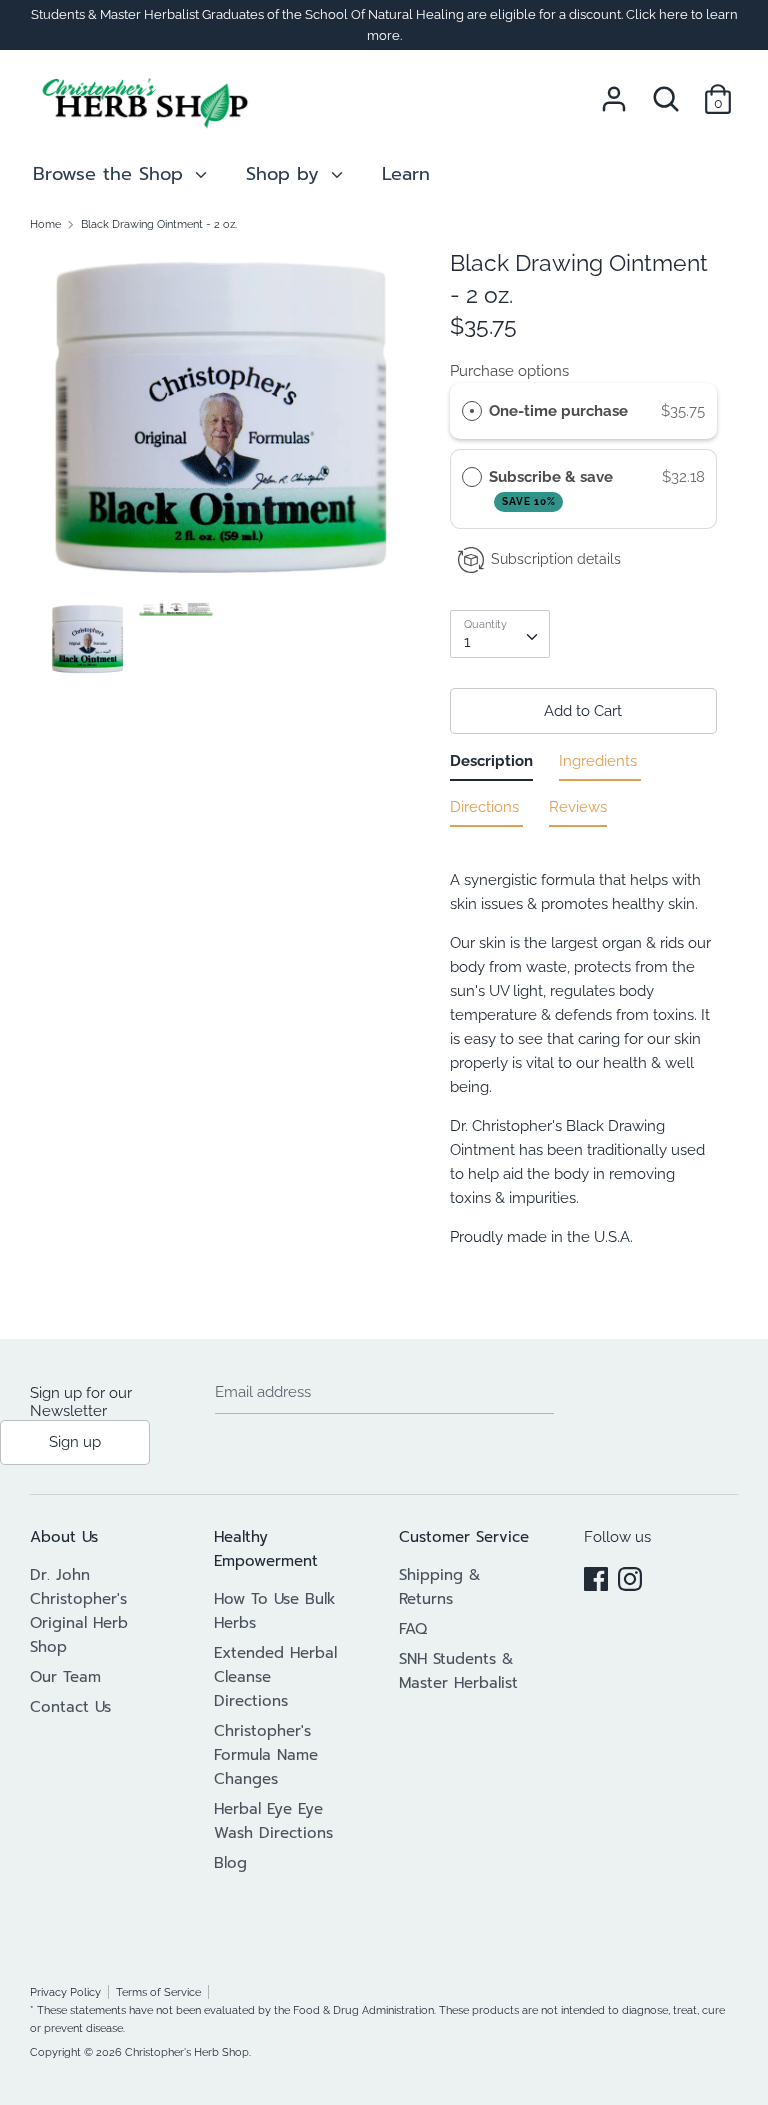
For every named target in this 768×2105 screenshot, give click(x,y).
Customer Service (464, 1537)
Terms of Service (158, 1992)
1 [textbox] (467, 642)
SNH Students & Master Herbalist (458, 1671)
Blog (230, 1863)
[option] (220, 425)
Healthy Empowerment (266, 1549)
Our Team (65, 1677)
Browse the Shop (111, 174)
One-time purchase (558, 411)
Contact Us (70, 1707)
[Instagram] (630, 1576)
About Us (64, 1537)
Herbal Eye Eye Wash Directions (273, 1821)
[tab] (491, 765)
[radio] (472, 411)
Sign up (75, 1442)
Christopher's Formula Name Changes (266, 1755)
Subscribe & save (553, 487)
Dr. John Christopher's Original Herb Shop (79, 1611)
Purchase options (509, 371)
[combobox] (500, 634)
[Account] (614, 91)
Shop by (286, 174)
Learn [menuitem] (406, 174)
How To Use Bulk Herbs (275, 1611)
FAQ (413, 1629)
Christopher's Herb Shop (187, 2052)
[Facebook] (596, 1576)
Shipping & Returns (440, 1587)
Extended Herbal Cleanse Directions (275, 1677)
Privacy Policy (65, 1992)
